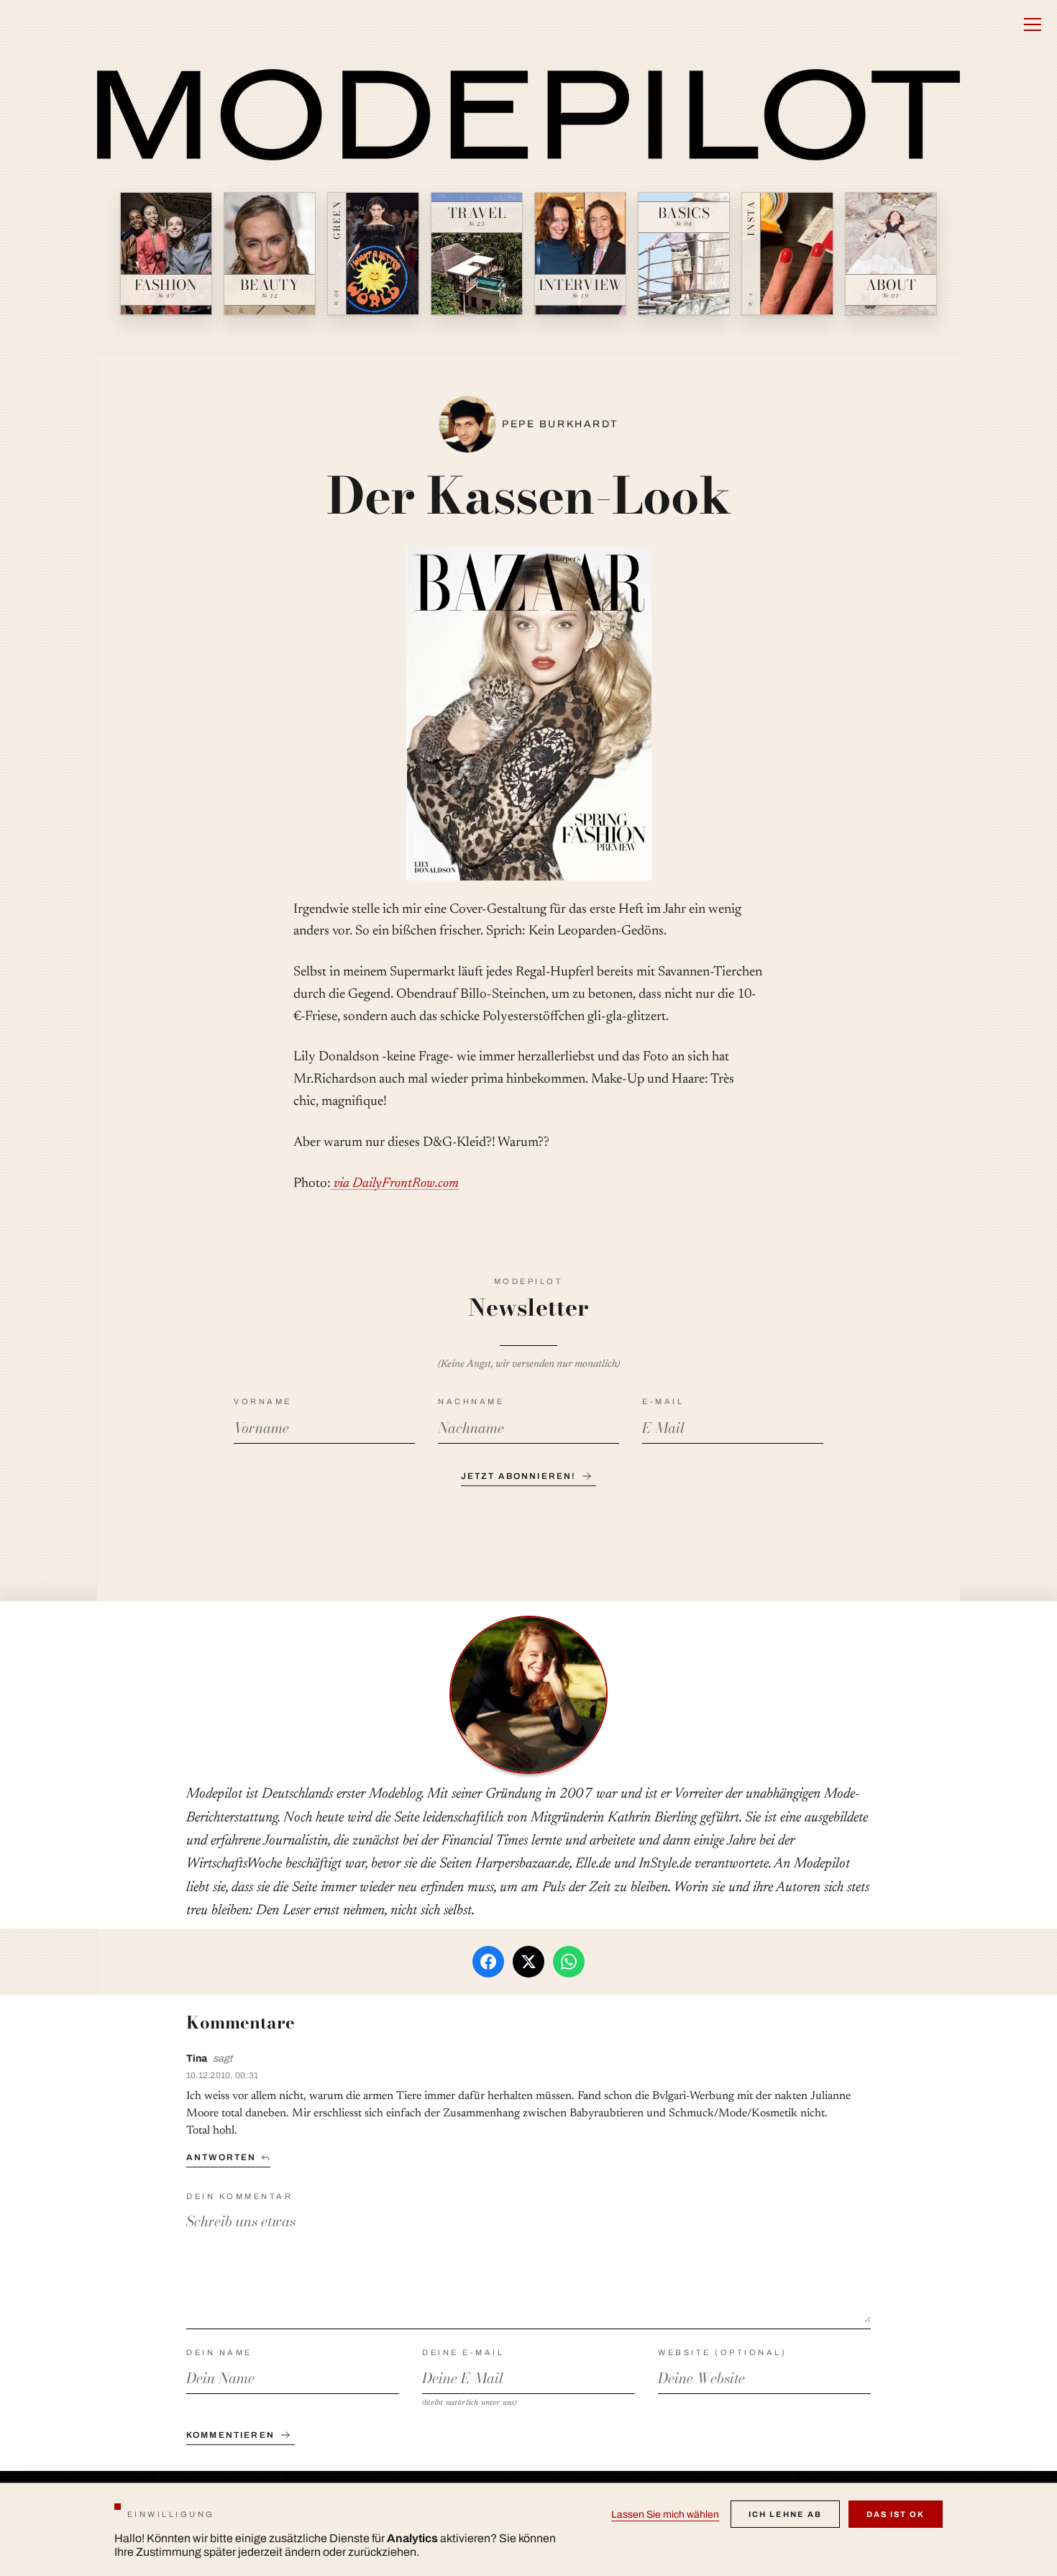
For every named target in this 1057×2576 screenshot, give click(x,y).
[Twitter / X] (528, 1962)
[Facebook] (488, 1962)
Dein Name (219, 2352)
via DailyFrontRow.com (395, 1184)
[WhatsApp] (569, 1962)
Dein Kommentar (239, 2196)
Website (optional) (722, 2352)
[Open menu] (1033, 24)
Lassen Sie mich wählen (665, 2514)
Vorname (263, 1401)
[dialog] (528, 2529)
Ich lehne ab (785, 2514)
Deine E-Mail (463, 2352)
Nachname (471, 1401)
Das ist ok (896, 2514)
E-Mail (663, 1401)
